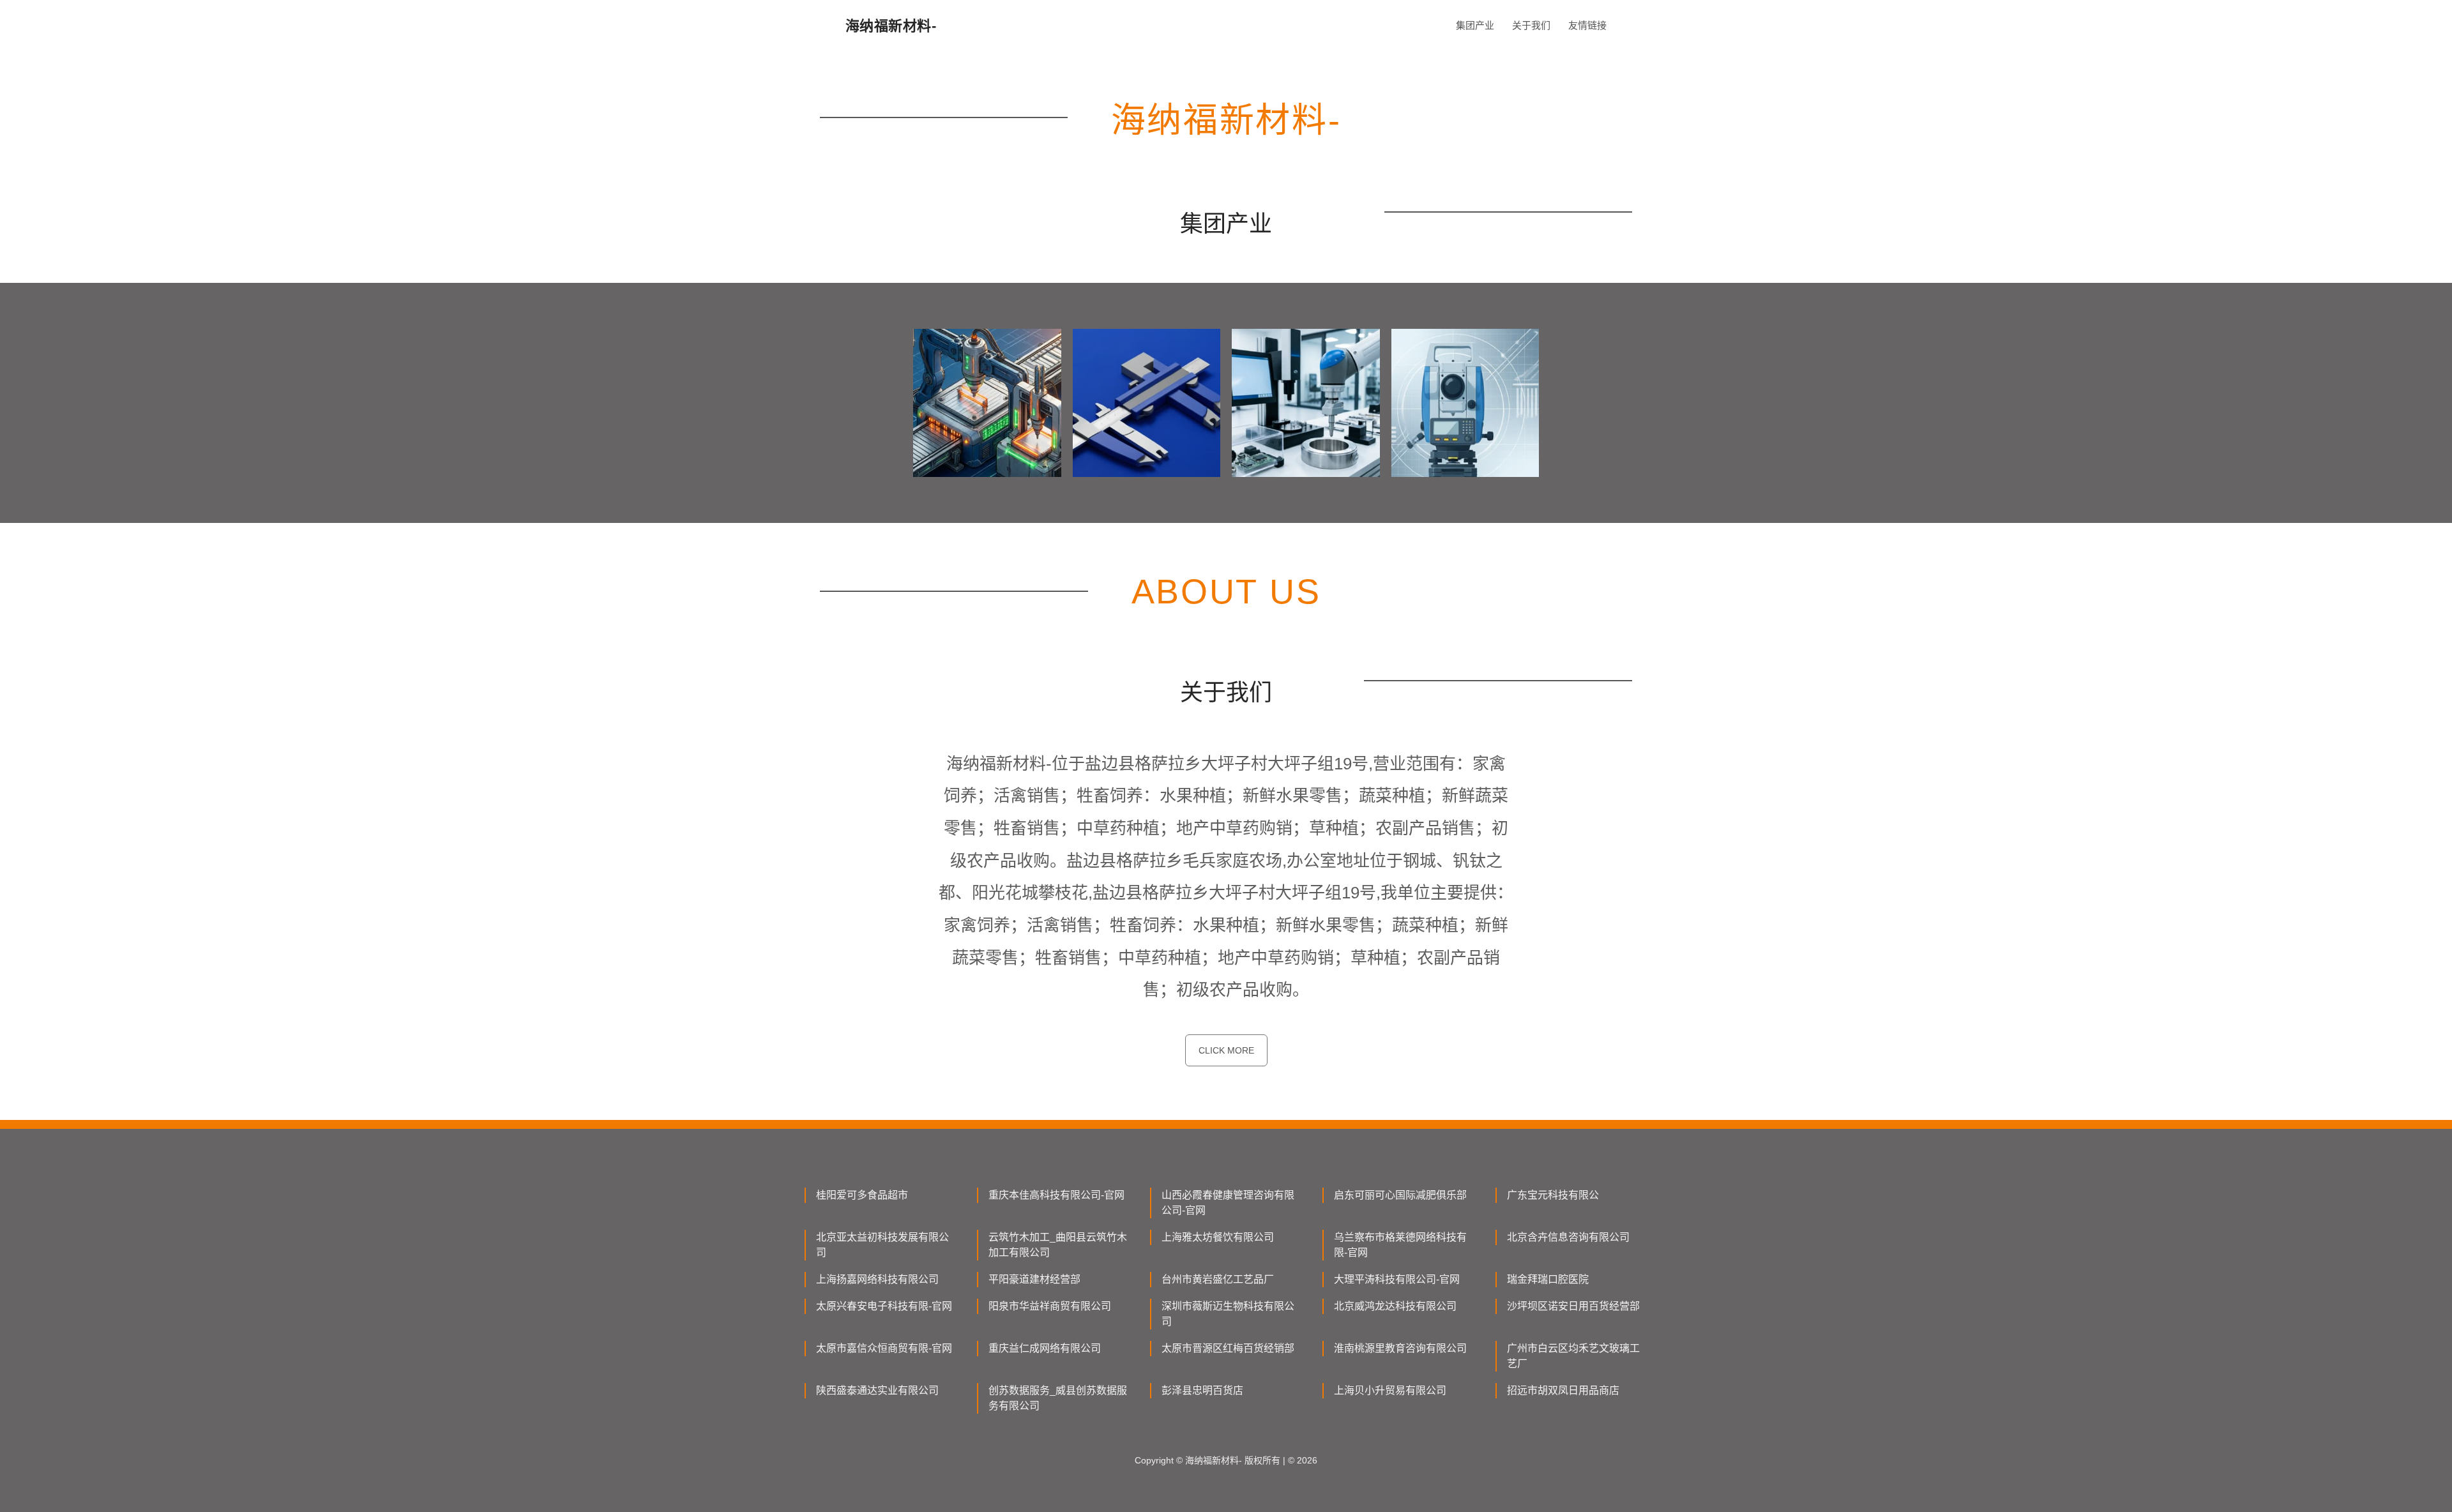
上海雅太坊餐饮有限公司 (1218, 1237)
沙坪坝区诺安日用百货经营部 (1573, 1306)
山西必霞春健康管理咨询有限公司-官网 (1228, 1203)
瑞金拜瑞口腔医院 (1548, 1279)
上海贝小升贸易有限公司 (1390, 1390)
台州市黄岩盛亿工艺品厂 (1218, 1279)
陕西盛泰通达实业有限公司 (877, 1390)
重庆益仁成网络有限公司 (1045, 1348)
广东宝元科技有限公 (1553, 1195)
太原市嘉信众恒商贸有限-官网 (884, 1348)
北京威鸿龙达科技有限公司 (1395, 1306)
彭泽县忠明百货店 (1202, 1390)
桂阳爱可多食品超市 (862, 1195)
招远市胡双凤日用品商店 (1563, 1390)
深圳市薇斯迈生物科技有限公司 (1228, 1314)
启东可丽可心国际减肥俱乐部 (1400, 1195)
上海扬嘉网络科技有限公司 (877, 1279)
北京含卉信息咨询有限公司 (1568, 1237)
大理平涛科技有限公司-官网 (1397, 1279)
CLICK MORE (1226, 1050)
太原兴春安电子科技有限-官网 (884, 1306)
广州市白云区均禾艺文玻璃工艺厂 (1573, 1356)
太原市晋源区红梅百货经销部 (1228, 1348)
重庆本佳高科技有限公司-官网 (1056, 1195)
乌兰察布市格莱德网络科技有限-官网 (1400, 1245)
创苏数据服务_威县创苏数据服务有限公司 (1058, 1398)
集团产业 (1475, 25)
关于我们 (1531, 25)
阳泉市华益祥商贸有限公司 (1050, 1306)
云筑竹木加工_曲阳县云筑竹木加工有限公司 (1058, 1245)
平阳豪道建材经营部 (1034, 1279)
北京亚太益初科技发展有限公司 (882, 1245)
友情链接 (1587, 25)
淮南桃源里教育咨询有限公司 (1400, 1348)
